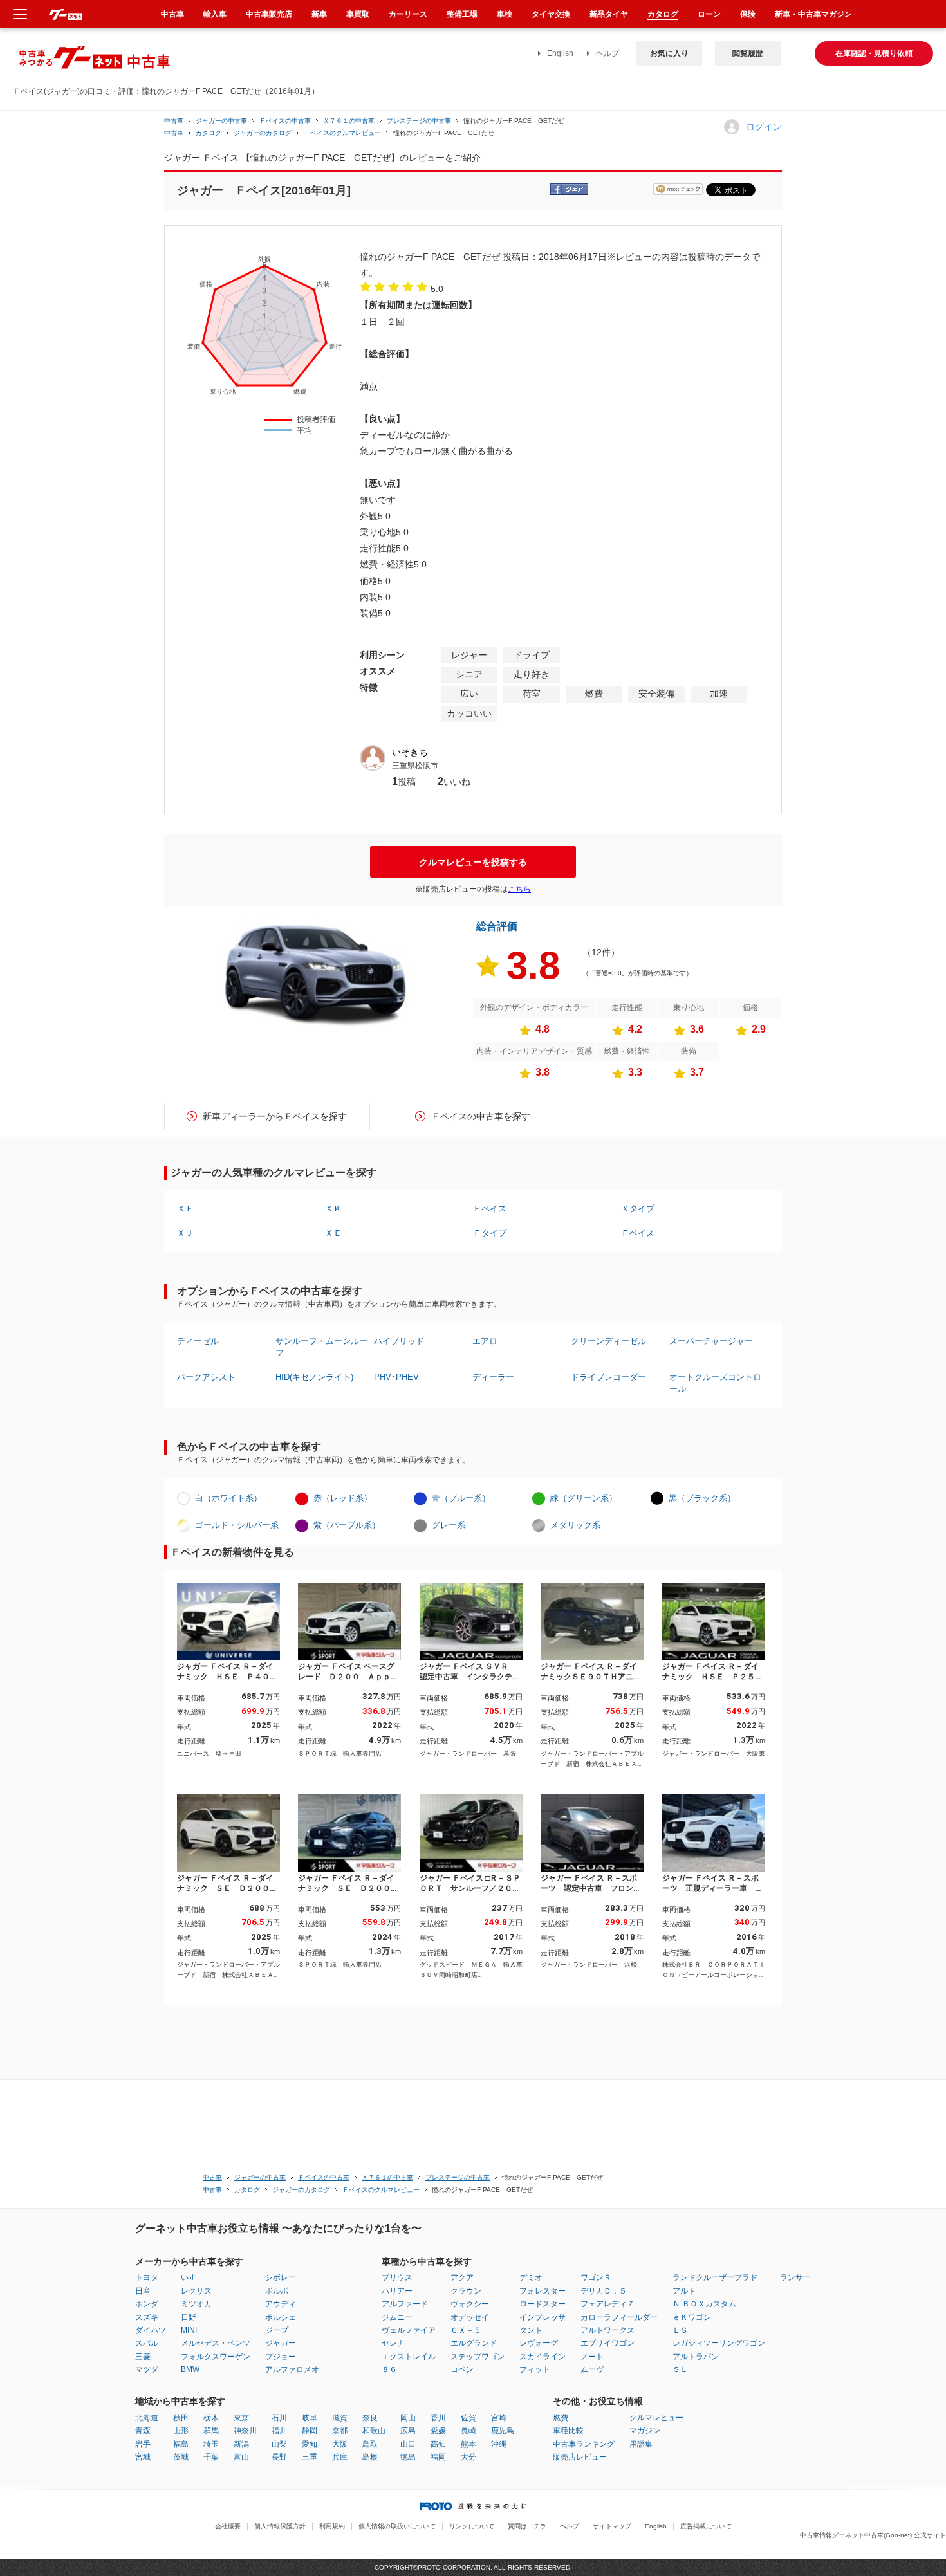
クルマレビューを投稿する (473, 862)
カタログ (663, 14)
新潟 (241, 2444)
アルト (684, 2291)
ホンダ (147, 2304)
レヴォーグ (539, 2343)
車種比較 (568, 2431)
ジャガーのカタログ (263, 133)
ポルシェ (281, 2317)
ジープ (277, 2330)
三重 (310, 2457)
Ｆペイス (638, 1233)
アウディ (281, 2304)
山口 (408, 2444)
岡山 (408, 2418)
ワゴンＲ (596, 2277)
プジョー (281, 2357)
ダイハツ (151, 2330)
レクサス (196, 2291)
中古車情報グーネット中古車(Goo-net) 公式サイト (873, 2535)
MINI (189, 2330)
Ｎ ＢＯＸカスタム (704, 2304)
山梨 (279, 2444)
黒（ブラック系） (702, 1498)
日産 (143, 2291)
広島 (408, 2431)
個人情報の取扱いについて (397, 2526)
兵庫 (340, 2457)
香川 (438, 2418)
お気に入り (669, 53)
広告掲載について (706, 2526)
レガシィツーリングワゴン (719, 2343)
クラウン (466, 2291)
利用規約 (332, 2526)
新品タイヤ (609, 14)
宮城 (143, 2457)
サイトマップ (612, 2526)
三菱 (143, 2357)
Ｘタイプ (638, 1209)
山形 (181, 2431)
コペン (462, 2369)
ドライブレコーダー (608, 1377)
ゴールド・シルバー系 (237, 1525)
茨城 (181, 2457)
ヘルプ (607, 53)
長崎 (468, 2431)
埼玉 (211, 2444)
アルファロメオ (292, 2369)
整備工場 (462, 14)
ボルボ (277, 2291)
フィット (535, 2369)
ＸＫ (333, 1209)
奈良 (370, 2418)
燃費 (561, 2418)
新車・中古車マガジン (813, 14)
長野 (279, 2457)
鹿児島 (503, 2431)
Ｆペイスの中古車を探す (481, 1116)
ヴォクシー (470, 2304)
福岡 (438, 2457)
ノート (592, 2357)
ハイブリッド (399, 1341)
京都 (340, 2431)
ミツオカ (196, 2304)
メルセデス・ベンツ (216, 2343)
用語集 (641, 2444)
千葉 (211, 2457)
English (560, 53)
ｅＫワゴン (692, 2317)
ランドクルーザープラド (715, 2277)
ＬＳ (680, 2330)
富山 (241, 2457)
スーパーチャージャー (711, 1341)
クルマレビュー (656, 2418)
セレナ (393, 2343)
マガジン (645, 2431)
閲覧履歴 (748, 53)
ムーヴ (592, 2369)
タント (531, 2330)
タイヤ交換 (551, 14)
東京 (241, 2418)
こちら (519, 889)
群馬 (211, 2431)
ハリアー (397, 2291)
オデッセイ (470, 2317)
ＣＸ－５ (466, 2330)
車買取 (358, 14)
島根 (370, 2457)
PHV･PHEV (396, 1377)
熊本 (468, 2444)
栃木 (211, 2418)
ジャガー (281, 2343)
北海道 (147, 2418)
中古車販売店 (269, 14)
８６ (389, 2369)
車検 (505, 14)
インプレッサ (543, 2317)
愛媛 (438, 2431)
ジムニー (397, 2317)
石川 (279, 2418)
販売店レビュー (580, 2457)
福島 (181, 2444)
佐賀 (468, 2418)
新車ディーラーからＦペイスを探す (275, 1116)
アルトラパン (696, 2357)
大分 (468, 2457)
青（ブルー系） (461, 1498)
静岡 (310, 2431)
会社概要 (228, 2526)
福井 (279, 2431)
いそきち (410, 752)
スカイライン (543, 2357)
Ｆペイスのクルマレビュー (342, 133)
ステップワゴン (478, 2357)
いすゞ (192, 2277)
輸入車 (215, 14)
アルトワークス (607, 2330)
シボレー (281, 2277)
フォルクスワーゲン (216, 2357)
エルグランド (474, 2343)
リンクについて (472, 2526)
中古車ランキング (584, 2444)
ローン (709, 14)
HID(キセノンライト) (314, 1377)
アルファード (405, 2304)
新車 (319, 14)
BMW (190, 2369)
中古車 (174, 121)
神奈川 (245, 2431)
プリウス (397, 2277)
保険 (748, 14)
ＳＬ (680, 2369)
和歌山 (374, 2431)
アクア (462, 2277)
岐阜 (310, 2418)
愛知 (310, 2444)
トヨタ (147, 2277)
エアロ (485, 1341)
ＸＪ (185, 1233)
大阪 (340, 2444)
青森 (143, 2431)
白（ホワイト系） (228, 1498)
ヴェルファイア (409, 2330)
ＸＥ (333, 1233)
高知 (438, 2444)
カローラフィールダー (619, 2317)
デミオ (531, 2277)
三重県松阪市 (415, 766)
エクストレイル (409, 2357)
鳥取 (370, 2444)
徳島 (408, 2457)
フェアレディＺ (607, 2304)
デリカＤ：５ (604, 2291)
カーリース (408, 14)
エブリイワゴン (607, 2343)
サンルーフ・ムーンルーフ (321, 1347)
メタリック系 (575, 1525)
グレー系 (449, 1525)
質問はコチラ (527, 2526)
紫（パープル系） (347, 1525)
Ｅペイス (490, 1209)
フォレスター (543, 2291)
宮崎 (499, 2418)
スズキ (147, 2317)
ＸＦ (185, 1209)
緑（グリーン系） (584, 1498)
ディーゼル (198, 1341)
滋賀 (340, 2418)
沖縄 (499, 2444)
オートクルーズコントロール (715, 1383)
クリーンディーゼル (608, 1341)
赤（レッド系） (343, 1498)
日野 (189, 2317)
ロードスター (543, 2304)
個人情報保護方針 (280, 2526)
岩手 (143, 2444)
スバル (147, 2343)
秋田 (181, 2418)
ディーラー (493, 1377)
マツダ (147, 2369)
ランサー (795, 2277)
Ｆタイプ (490, 1233)
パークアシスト (206, 1377)
